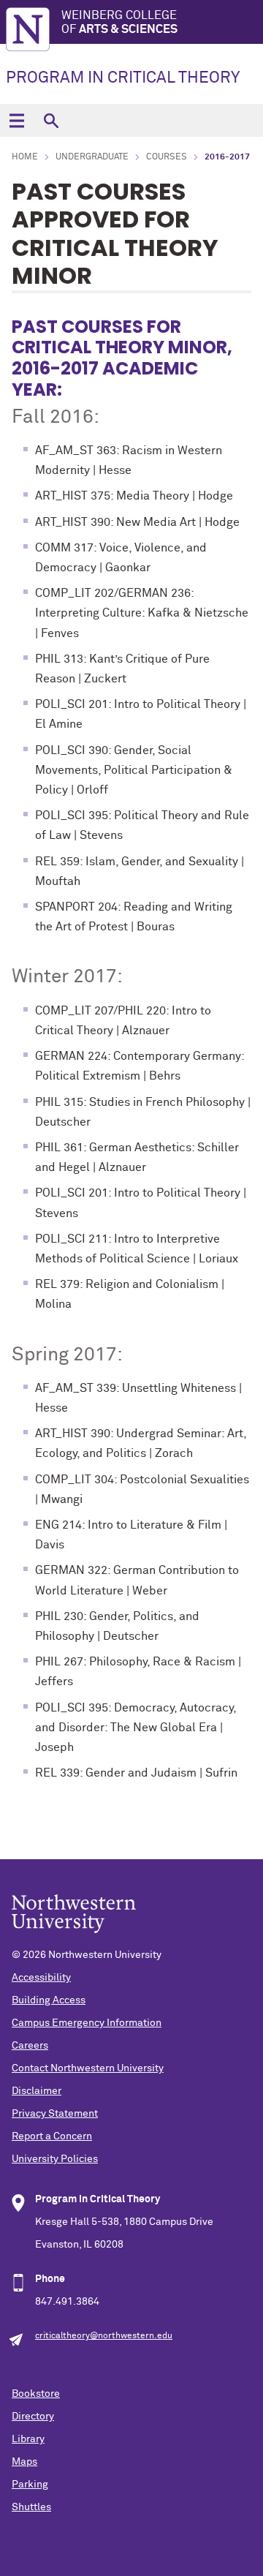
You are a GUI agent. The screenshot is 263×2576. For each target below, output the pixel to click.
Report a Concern (52, 2136)
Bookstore (36, 2394)
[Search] (51, 120)
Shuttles (31, 2507)
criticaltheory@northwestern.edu (104, 2336)
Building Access (49, 2000)
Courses (167, 157)
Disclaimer (37, 2091)
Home (25, 157)
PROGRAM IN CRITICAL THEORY (123, 78)
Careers (30, 2046)
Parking (30, 2485)
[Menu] (16, 120)
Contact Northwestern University (88, 2068)
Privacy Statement (55, 2114)
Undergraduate (92, 157)
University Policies (55, 2159)
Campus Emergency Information (87, 2023)
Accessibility (41, 1978)
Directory (33, 2417)
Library (28, 2439)
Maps (24, 2462)
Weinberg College (119, 22)
